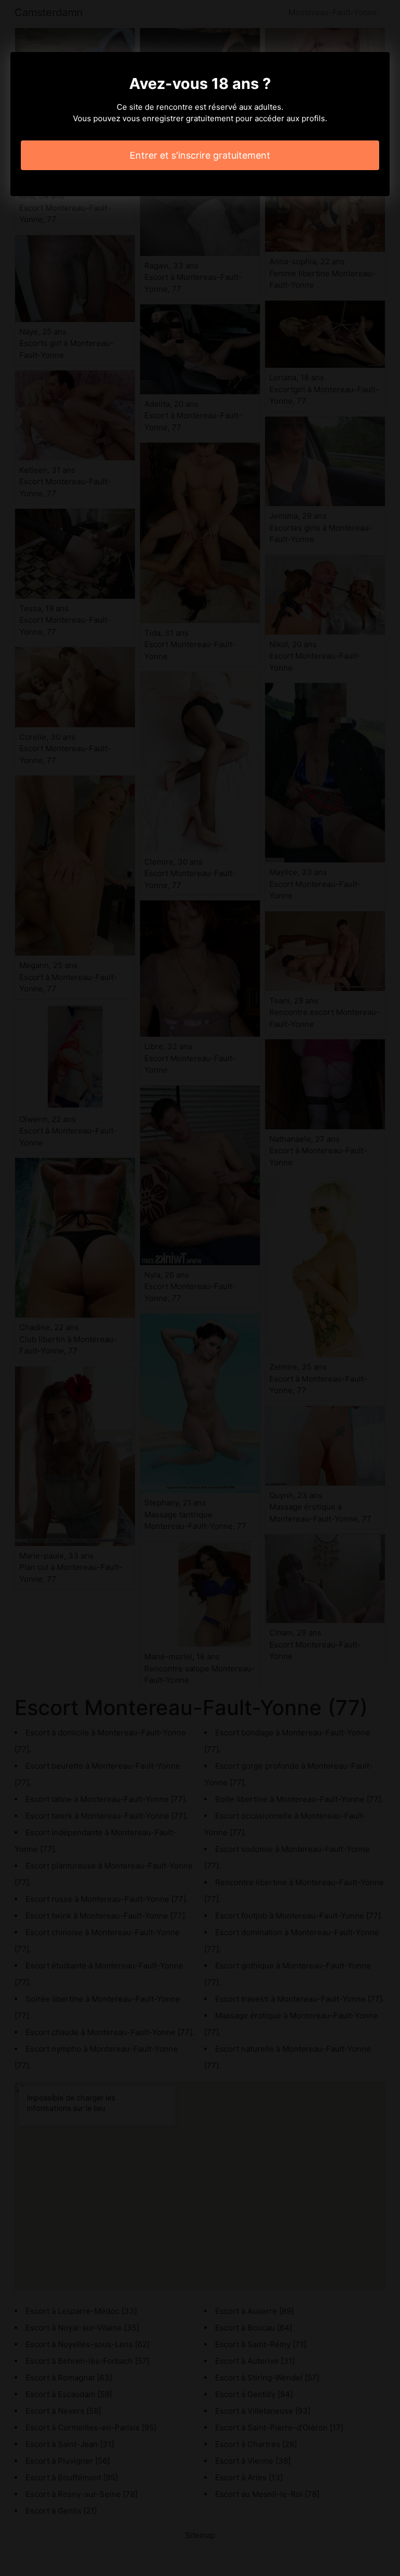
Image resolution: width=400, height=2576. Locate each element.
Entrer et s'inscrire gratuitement (200, 155)
